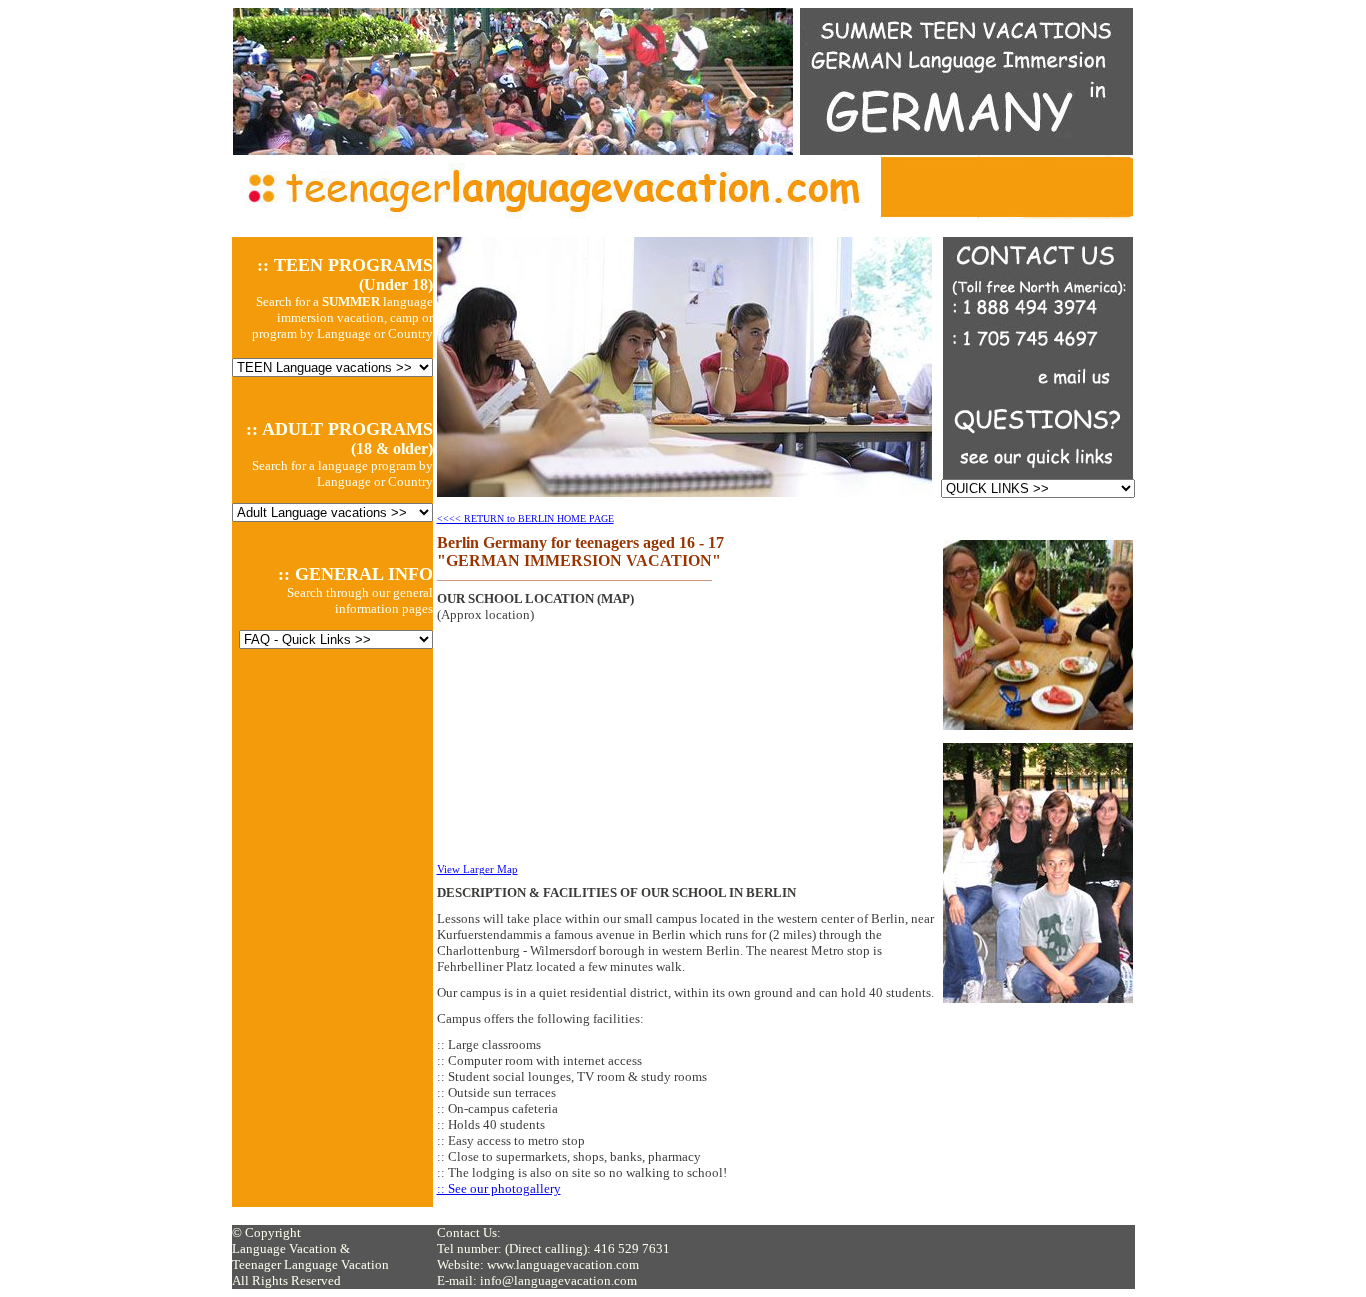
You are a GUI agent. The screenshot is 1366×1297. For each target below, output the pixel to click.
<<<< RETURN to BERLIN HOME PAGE (525, 518)
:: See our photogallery (499, 1188)
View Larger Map (477, 869)
